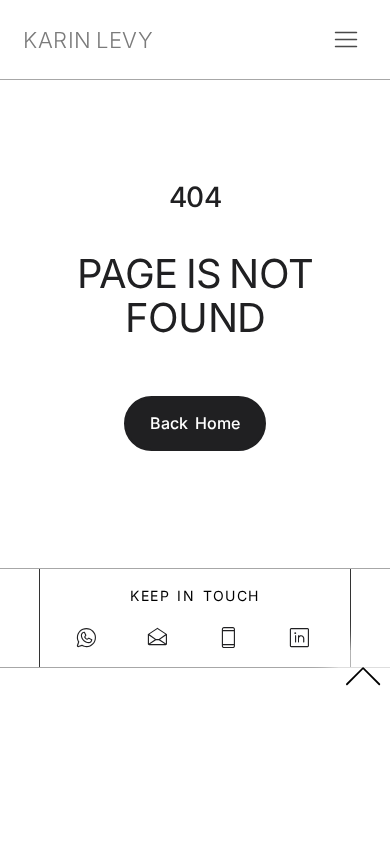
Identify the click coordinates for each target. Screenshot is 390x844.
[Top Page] (364, 675)
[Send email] (159, 638)
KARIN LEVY (88, 40)
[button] (346, 40)
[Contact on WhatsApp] (88, 638)
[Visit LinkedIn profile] (301, 638)
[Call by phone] (230, 638)
